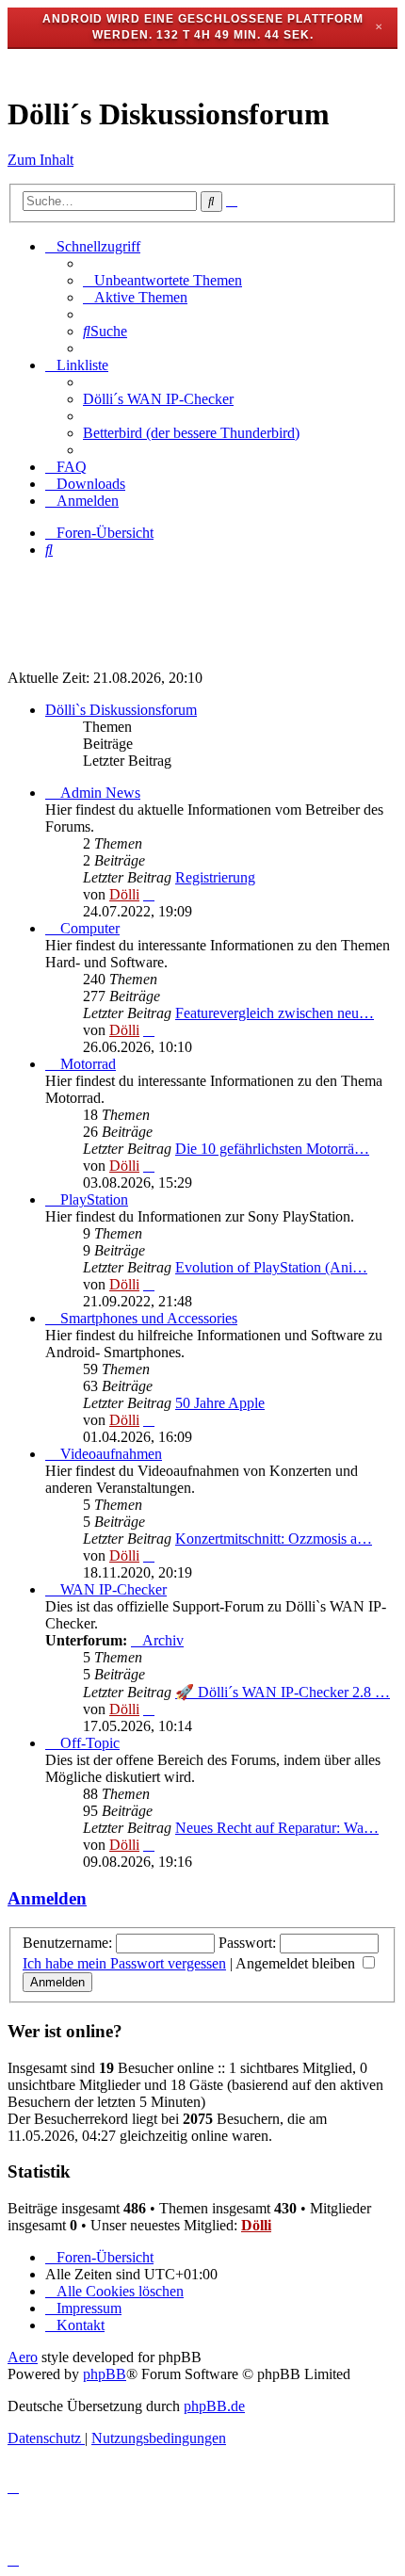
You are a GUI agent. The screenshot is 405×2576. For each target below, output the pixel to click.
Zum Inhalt (40, 160)
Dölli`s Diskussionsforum (121, 710)
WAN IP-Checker (113, 1589)
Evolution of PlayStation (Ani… (271, 1267)
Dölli (124, 894)
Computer (90, 928)
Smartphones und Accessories (149, 1318)
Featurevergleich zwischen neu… (275, 1013)
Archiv (163, 1640)
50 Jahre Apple (220, 1403)
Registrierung (215, 877)
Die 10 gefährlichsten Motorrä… (272, 1149)
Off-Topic (90, 1743)
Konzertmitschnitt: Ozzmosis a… (274, 1539)
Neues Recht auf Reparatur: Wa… (277, 1828)
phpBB (105, 2374)
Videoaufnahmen (111, 1454)
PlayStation (94, 1199)
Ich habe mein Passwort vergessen (124, 1963)
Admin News (100, 793)
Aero (23, 2357)
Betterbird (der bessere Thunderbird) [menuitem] (191, 433)
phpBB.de (214, 2406)
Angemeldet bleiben (297, 1963)
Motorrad (88, 1064)
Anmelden (47, 1898)
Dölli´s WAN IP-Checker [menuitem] (158, 399)
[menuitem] (162, 280)
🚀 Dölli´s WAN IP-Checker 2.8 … (283, 1692)
